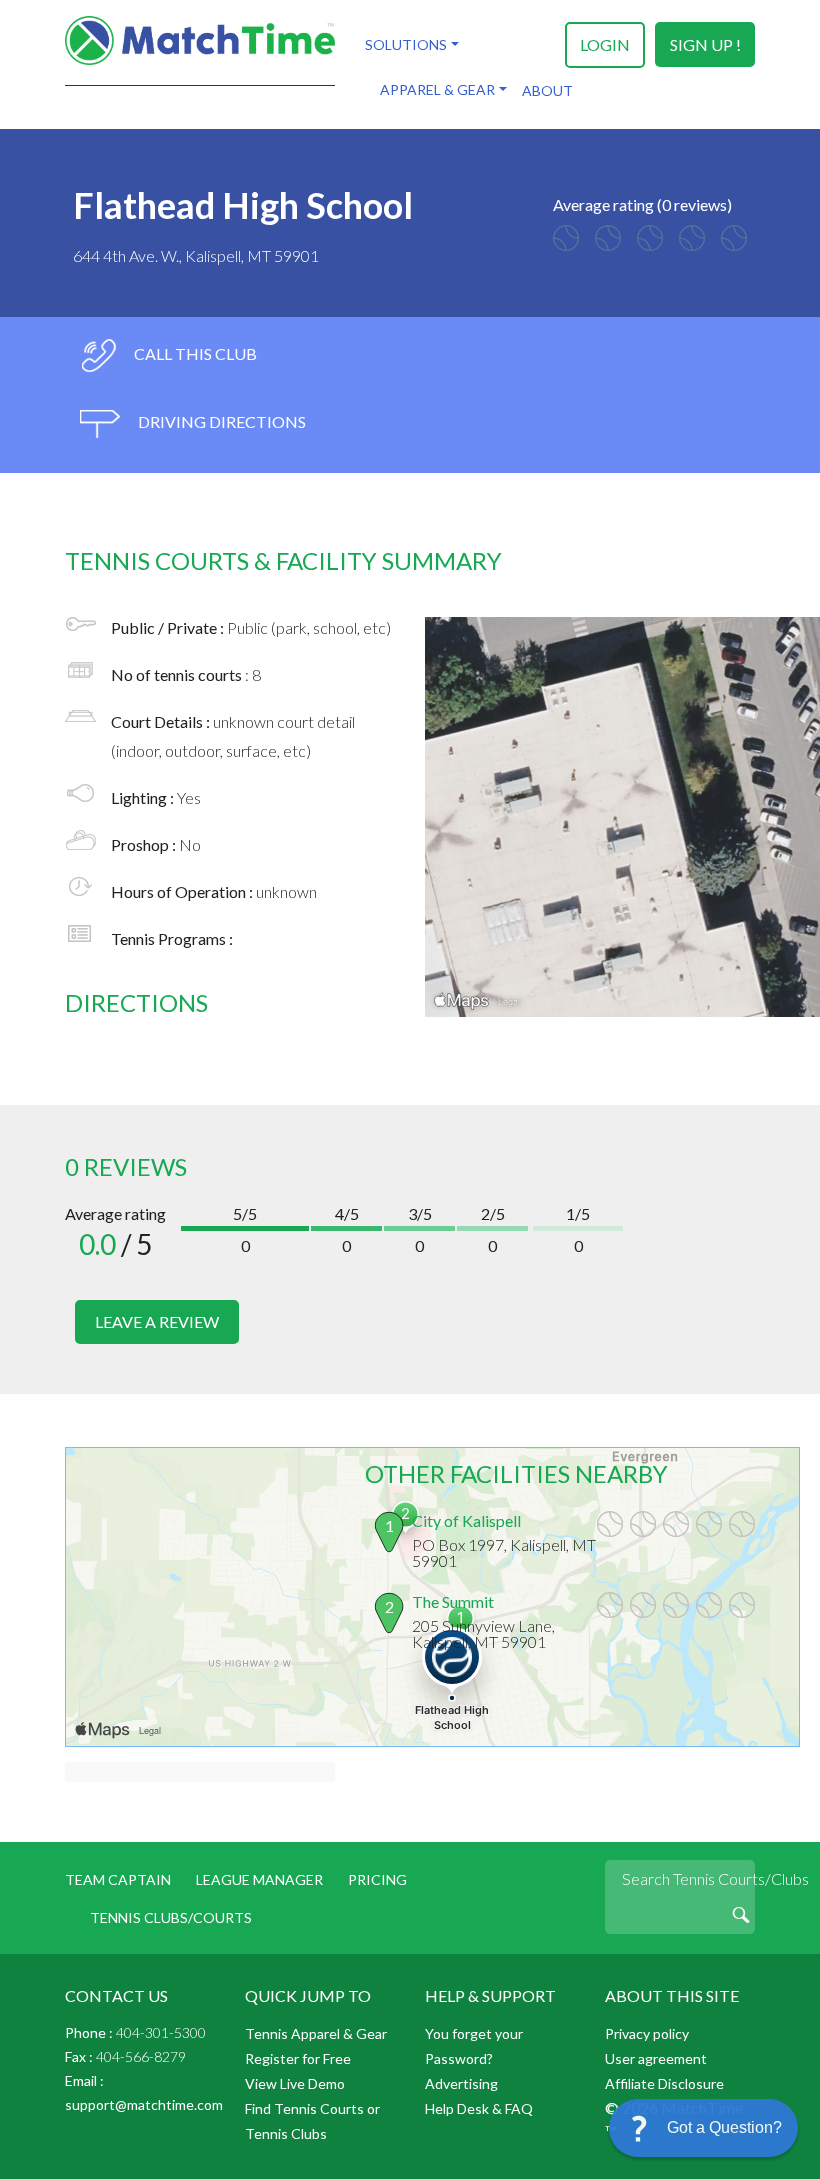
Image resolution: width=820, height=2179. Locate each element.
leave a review (157, 1321)
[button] (703, 2128)
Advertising (461, 2083)
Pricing (377, 1879)
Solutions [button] (406, 44)
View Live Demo (295, 2083)
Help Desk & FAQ (479, 2108)
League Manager (259, 1879)
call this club (194, 353)
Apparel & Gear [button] (437, 89)
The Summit (453, 1601)
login (605, 44)
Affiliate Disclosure (664, 2083)
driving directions (220, 421)
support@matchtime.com (144, 2104)
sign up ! (705, 44)
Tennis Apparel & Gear (316, 2033)
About (547, 90)
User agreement (656, 2058)
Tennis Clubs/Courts (171, 1917)
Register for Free (298, 2058)
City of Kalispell (466, 1520)
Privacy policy (647, 2033)
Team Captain (118, 1879)
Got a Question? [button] (724, 2127)
